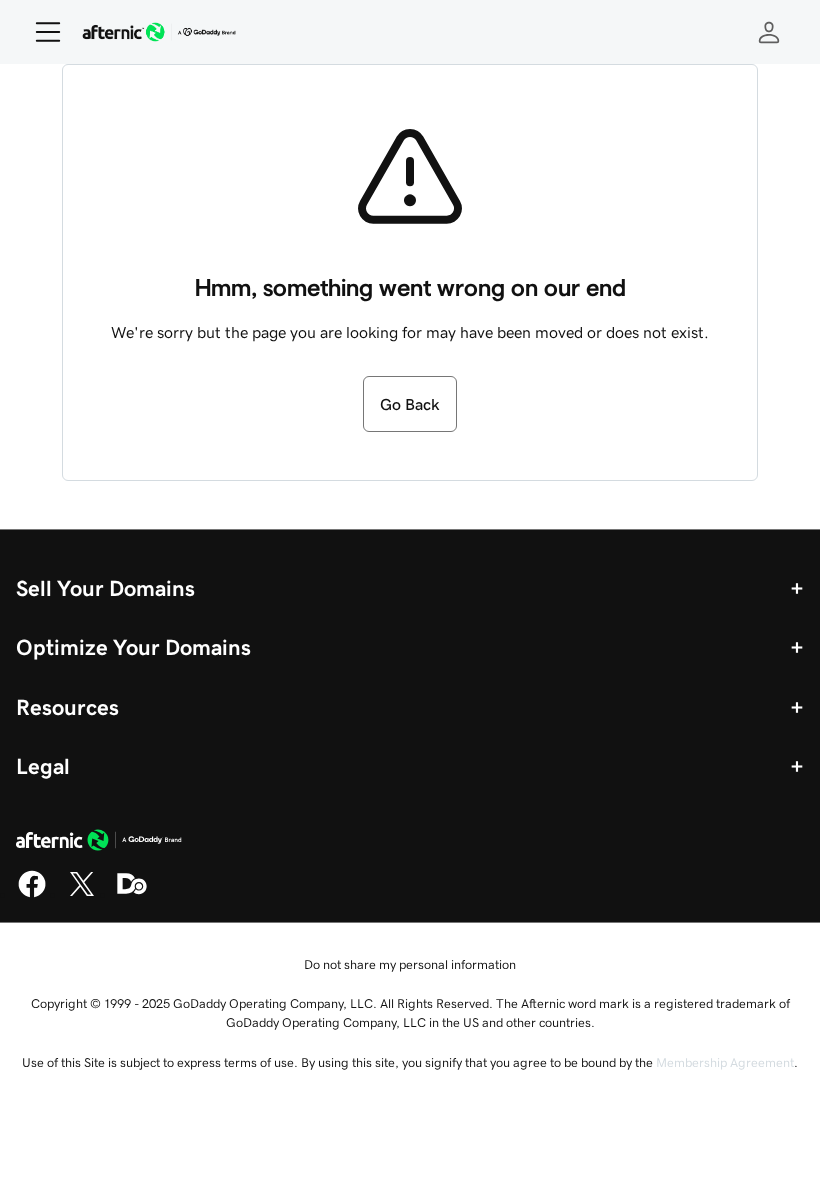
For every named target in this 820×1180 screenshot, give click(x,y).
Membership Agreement (725, 1062)
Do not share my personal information (410, 964)
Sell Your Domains (105, 588)
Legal (43, 766)
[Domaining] (132, 894)
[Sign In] (769, 32)
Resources (67, 707)
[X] (82, 894)
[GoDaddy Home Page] (99, 843)
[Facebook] (32, 894)
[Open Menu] (40, 32)
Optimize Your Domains (133, 647)
